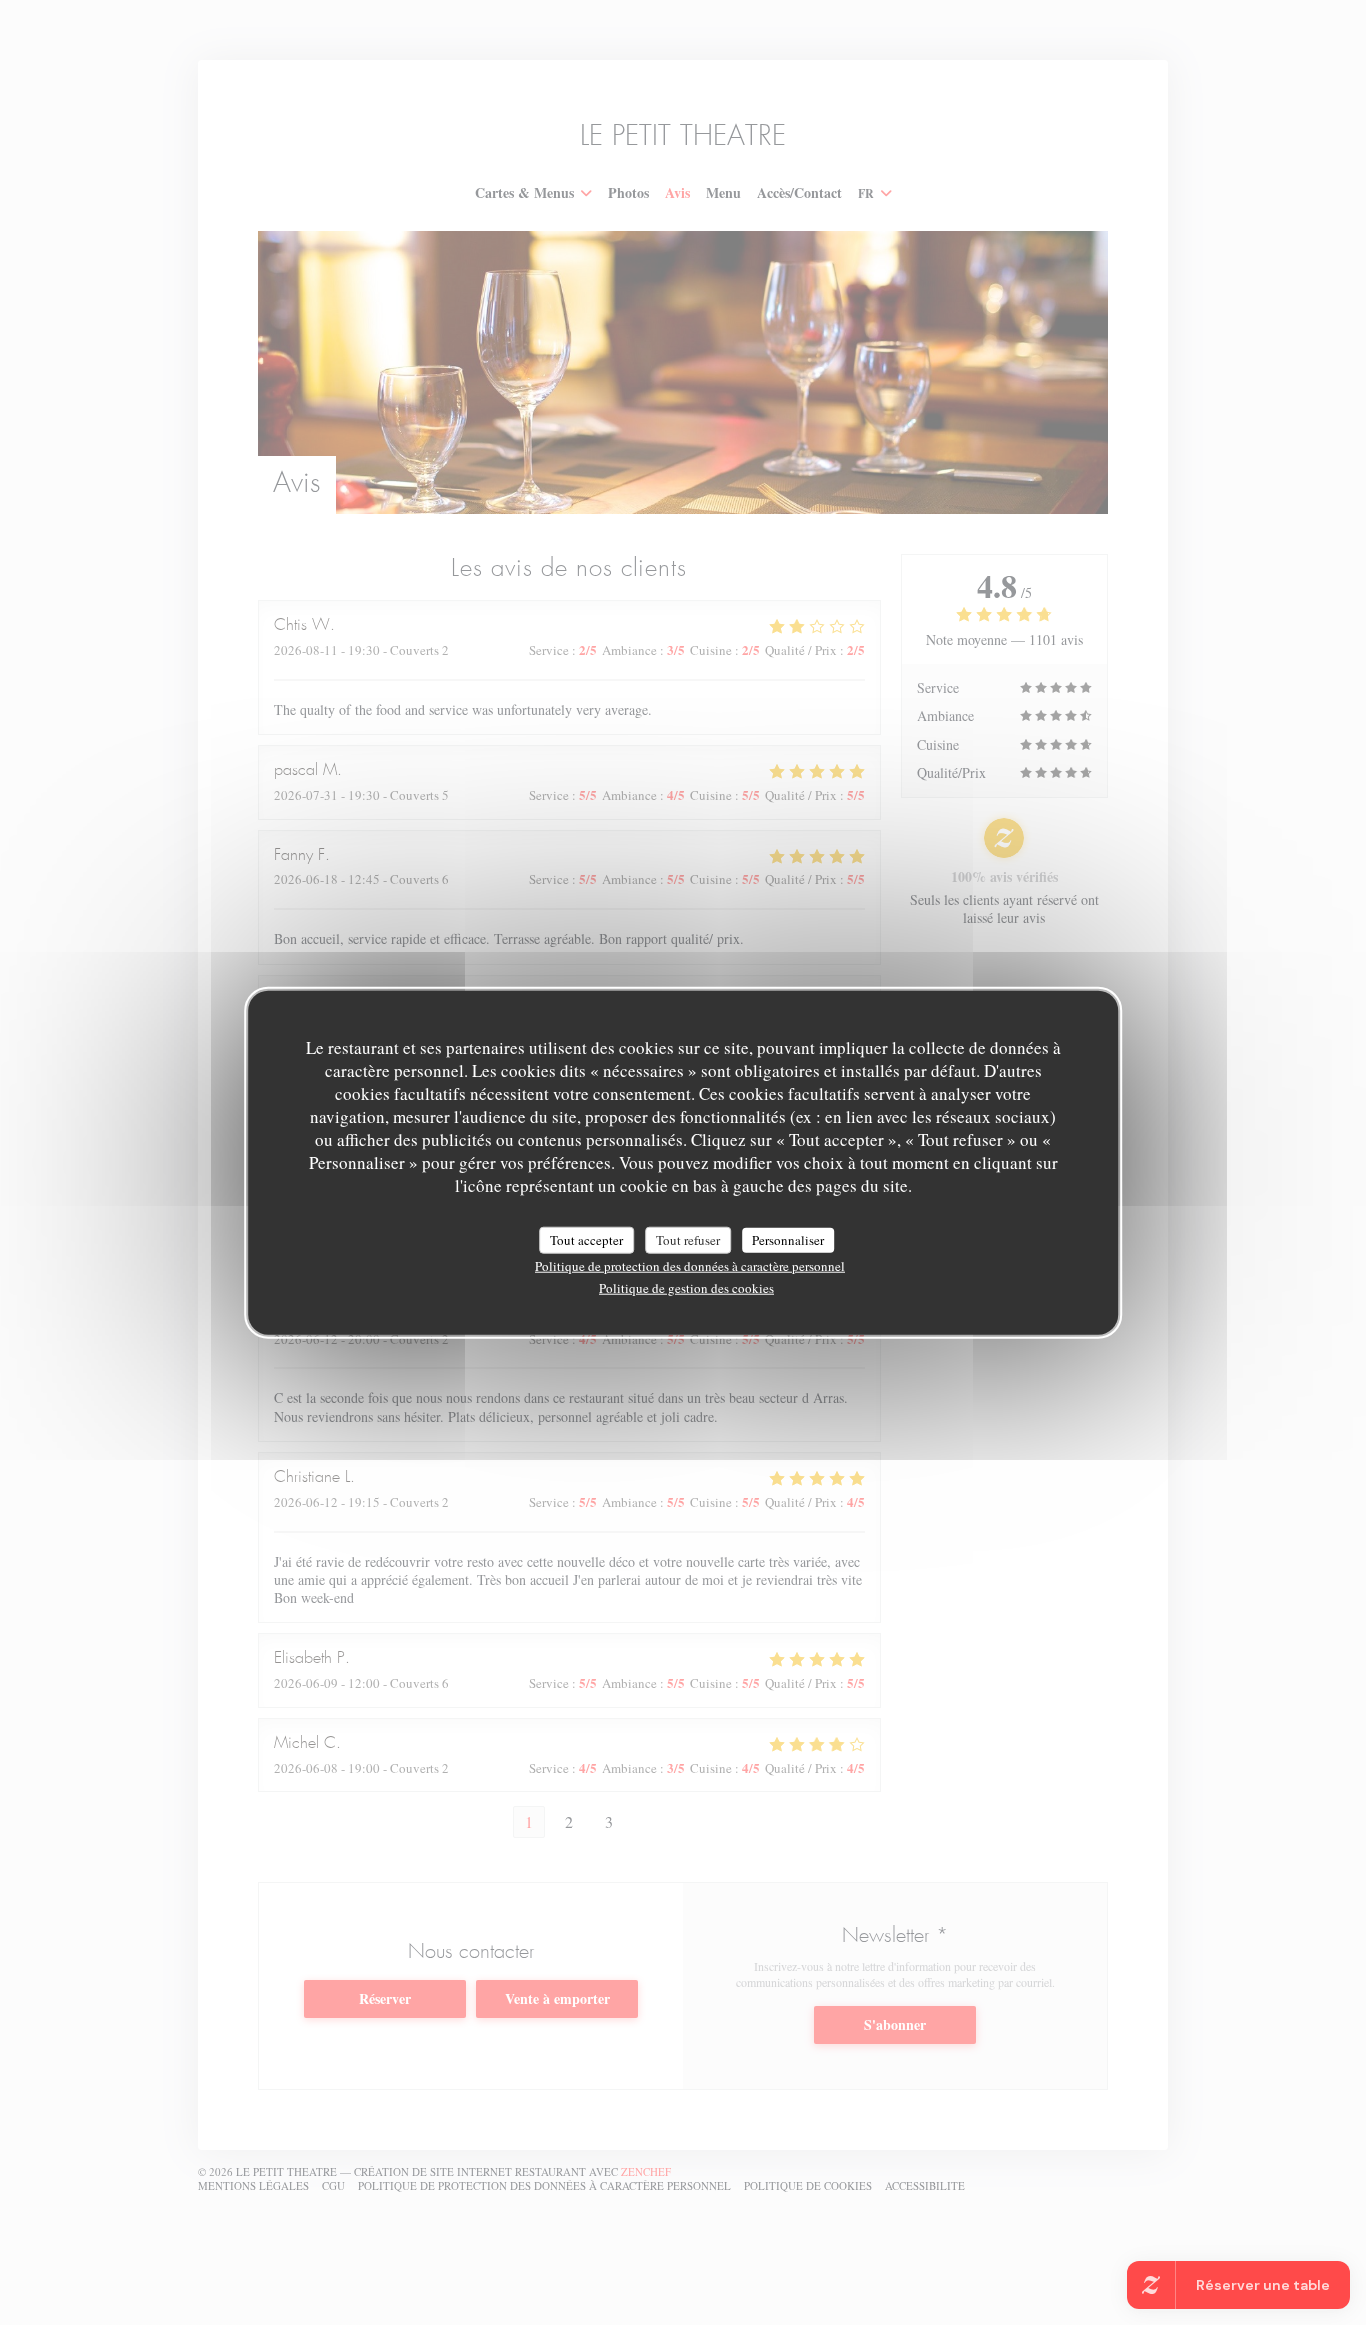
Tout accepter (586, 1239)
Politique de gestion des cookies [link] (686, 1288)
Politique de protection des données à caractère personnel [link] (690, 1266)
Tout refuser (688, 1239)
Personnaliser (788, 1239)
